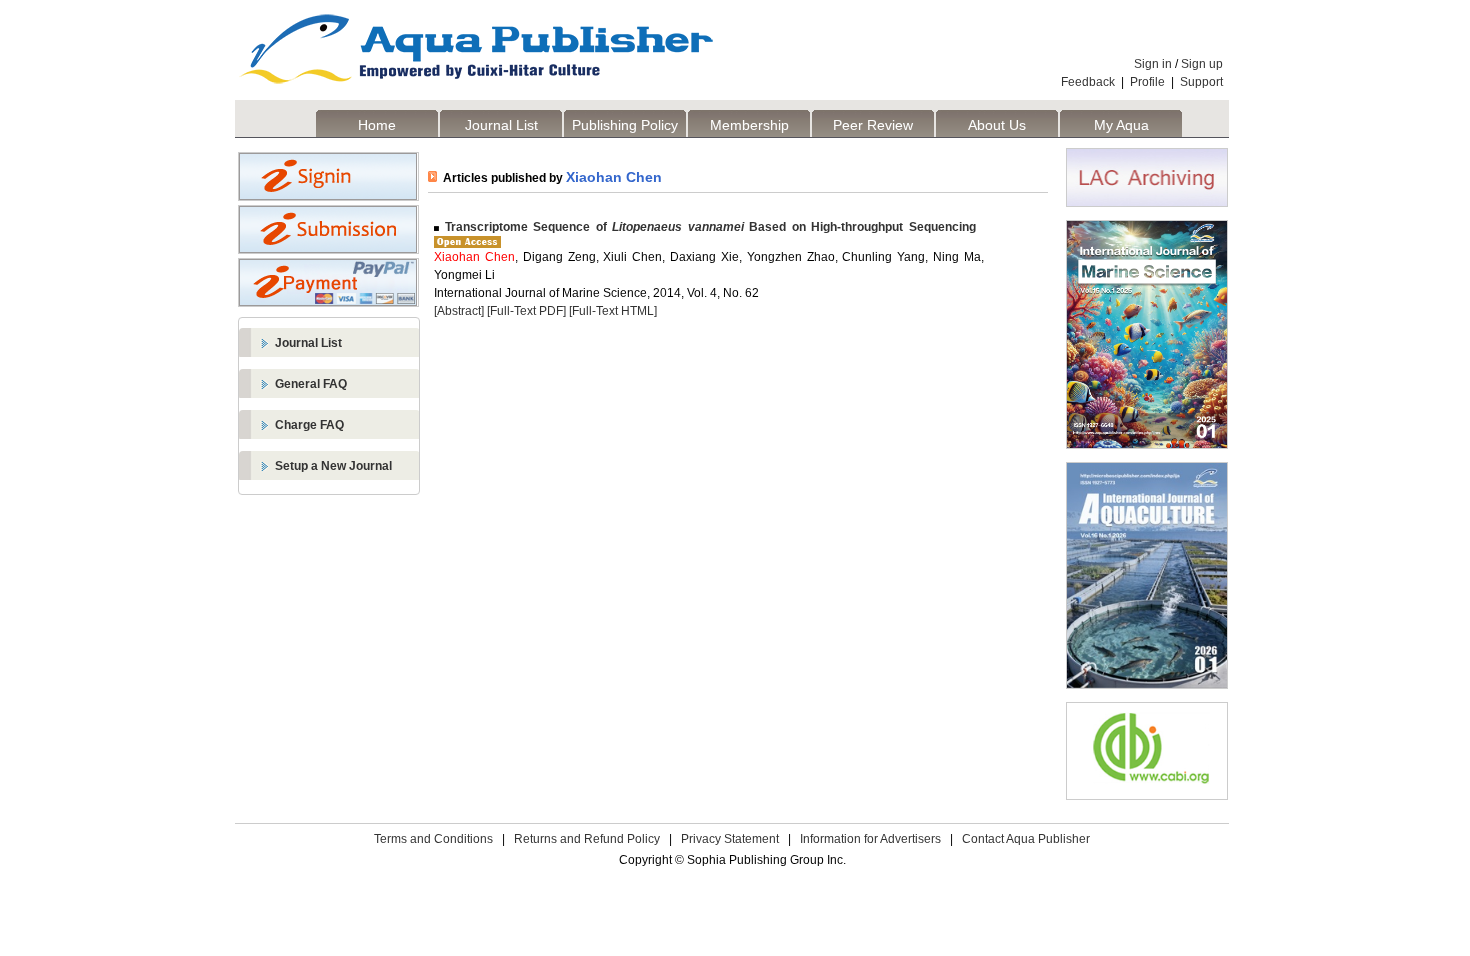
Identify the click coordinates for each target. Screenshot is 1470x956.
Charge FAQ (309, 425)
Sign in (1153, 64)
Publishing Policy (625, 125)
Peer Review (873, 125)
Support (1201, 82)
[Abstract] (459, 311)
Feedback (1088, 82)
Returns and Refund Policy (587, 839)
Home (377, 125)
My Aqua (1121, 125)
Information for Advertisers (870, 839)
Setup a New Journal (333, 466)
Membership (749, 125)
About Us (997, 125)
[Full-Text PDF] (526, 311)
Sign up (1202, 64)
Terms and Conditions (433, 839)
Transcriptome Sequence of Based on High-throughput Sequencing (707, 227)
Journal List (501, 125)
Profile (1147, 82)
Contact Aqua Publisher (1026, 839)
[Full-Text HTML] (613, 311)
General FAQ (311, 384)
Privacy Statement (730, 839)
